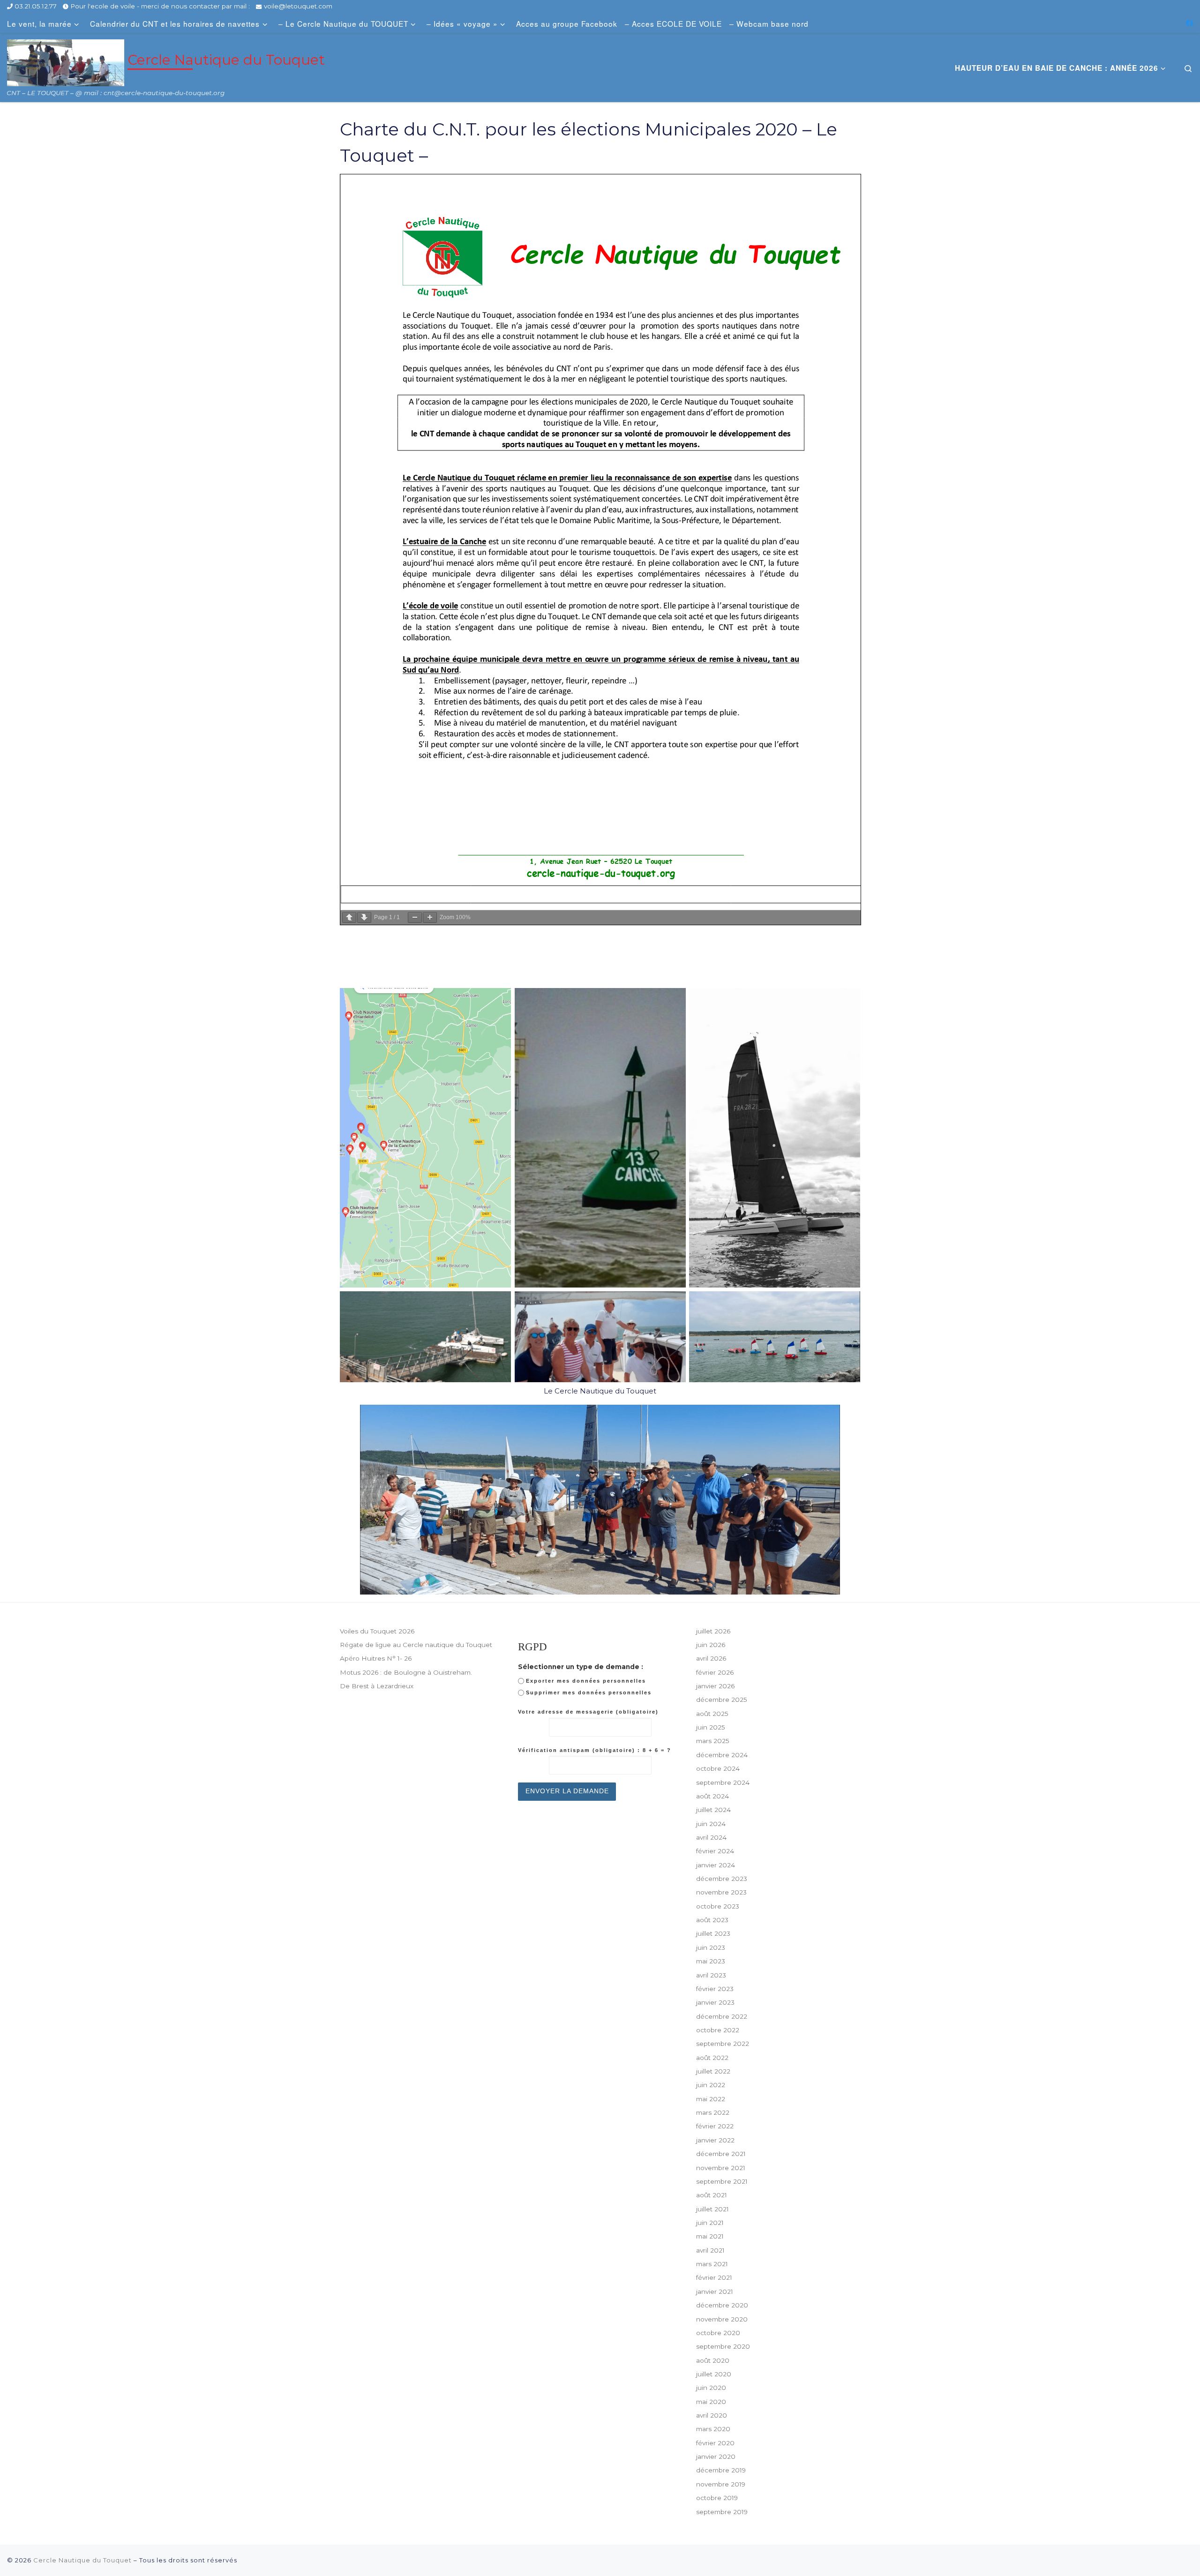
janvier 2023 (715, 2002)
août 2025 (712, 1714)
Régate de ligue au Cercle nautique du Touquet (416, 1645)
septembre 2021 (722, 2181)
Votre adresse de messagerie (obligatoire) (588, 1712)
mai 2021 (710, 2236)
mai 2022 (711, 2099)
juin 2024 (711, 1824)
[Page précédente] (349, 917)
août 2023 (712, 1920)
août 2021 (712, 2195)
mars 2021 (712, 2264)
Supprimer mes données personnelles (589, 1692)
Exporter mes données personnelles (586, 1681)
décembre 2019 (721, 2470)
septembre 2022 (723, 2044)
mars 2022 (713, 2112)
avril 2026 (711, 1658)
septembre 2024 (723, 1782)
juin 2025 (711, 1727)
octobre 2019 (717, 2498)
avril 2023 (711, 1975)
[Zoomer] (430, 917)
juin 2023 (711, 1947)
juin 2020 (711, 2388)
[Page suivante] (364, 917)
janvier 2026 (715, 1686)
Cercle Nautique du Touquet (82, 2560)
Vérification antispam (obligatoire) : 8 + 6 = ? (595, 1750)
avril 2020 (712, 2415)
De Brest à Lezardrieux (377, 1686)
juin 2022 (711, 2085)
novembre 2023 (721, 1892)
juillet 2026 (713, 1631)
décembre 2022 (722, 2016)
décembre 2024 (722, 1755)
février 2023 (715, 1989)
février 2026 (715, 1672)
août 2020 (713, 2360)
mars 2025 (713, 1741)
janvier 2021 (715, 2291)
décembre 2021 (721, 2154)
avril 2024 (711, 1837)
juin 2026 (711, 1645)
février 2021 (714, 2277)
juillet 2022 (713, 2071)
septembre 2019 (722, 2512)
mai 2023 (711, 1961)
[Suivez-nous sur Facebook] (1189, 23)
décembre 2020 (722, 2305)
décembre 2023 (722, 1879)
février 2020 (715, 2443)
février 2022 (715, 2126)
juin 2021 (710, 2223)
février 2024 (715, 1851)
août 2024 (712, 1796)
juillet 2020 (714, 2374)
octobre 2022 (718, 2030)
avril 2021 (710, 2250)
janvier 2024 (716, 1865)
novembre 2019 (721, 2484)
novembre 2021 (721, 2168)
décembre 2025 (722, 1700)
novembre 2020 (722, 2319)
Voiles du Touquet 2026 (377, 1631)
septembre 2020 (723, 2346)
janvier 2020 (716, 2456)
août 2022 (712, 2058)
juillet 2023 (713, 1933)
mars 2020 (713, 2429)
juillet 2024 (713, 1810)
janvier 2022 (715, 2140)
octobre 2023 (718, 1906)
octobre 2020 (718, 2333)
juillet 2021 (712, 2209)
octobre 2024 (718, 1768)
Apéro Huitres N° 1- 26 (376, 1658)
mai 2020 (711, 2402)
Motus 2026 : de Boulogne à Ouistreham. (406, 1672)
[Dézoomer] (415, 917)
